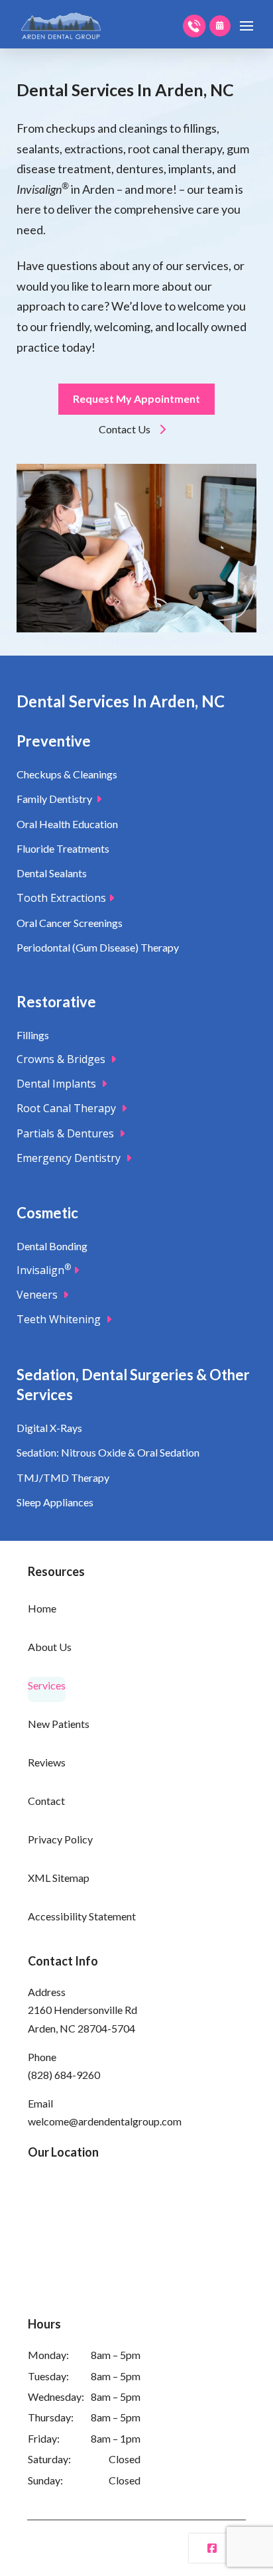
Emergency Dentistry (71, 1158)
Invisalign (44, 1270)
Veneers (40, 1295)
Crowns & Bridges (64, 1059)
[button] (246, 26)
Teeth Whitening (61, 1319)
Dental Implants (59, 1084)
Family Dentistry (56, 799)
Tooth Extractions (63, 898)
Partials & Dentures (68, 1133)
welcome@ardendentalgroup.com (105, 2121)
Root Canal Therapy (69, 1108)
